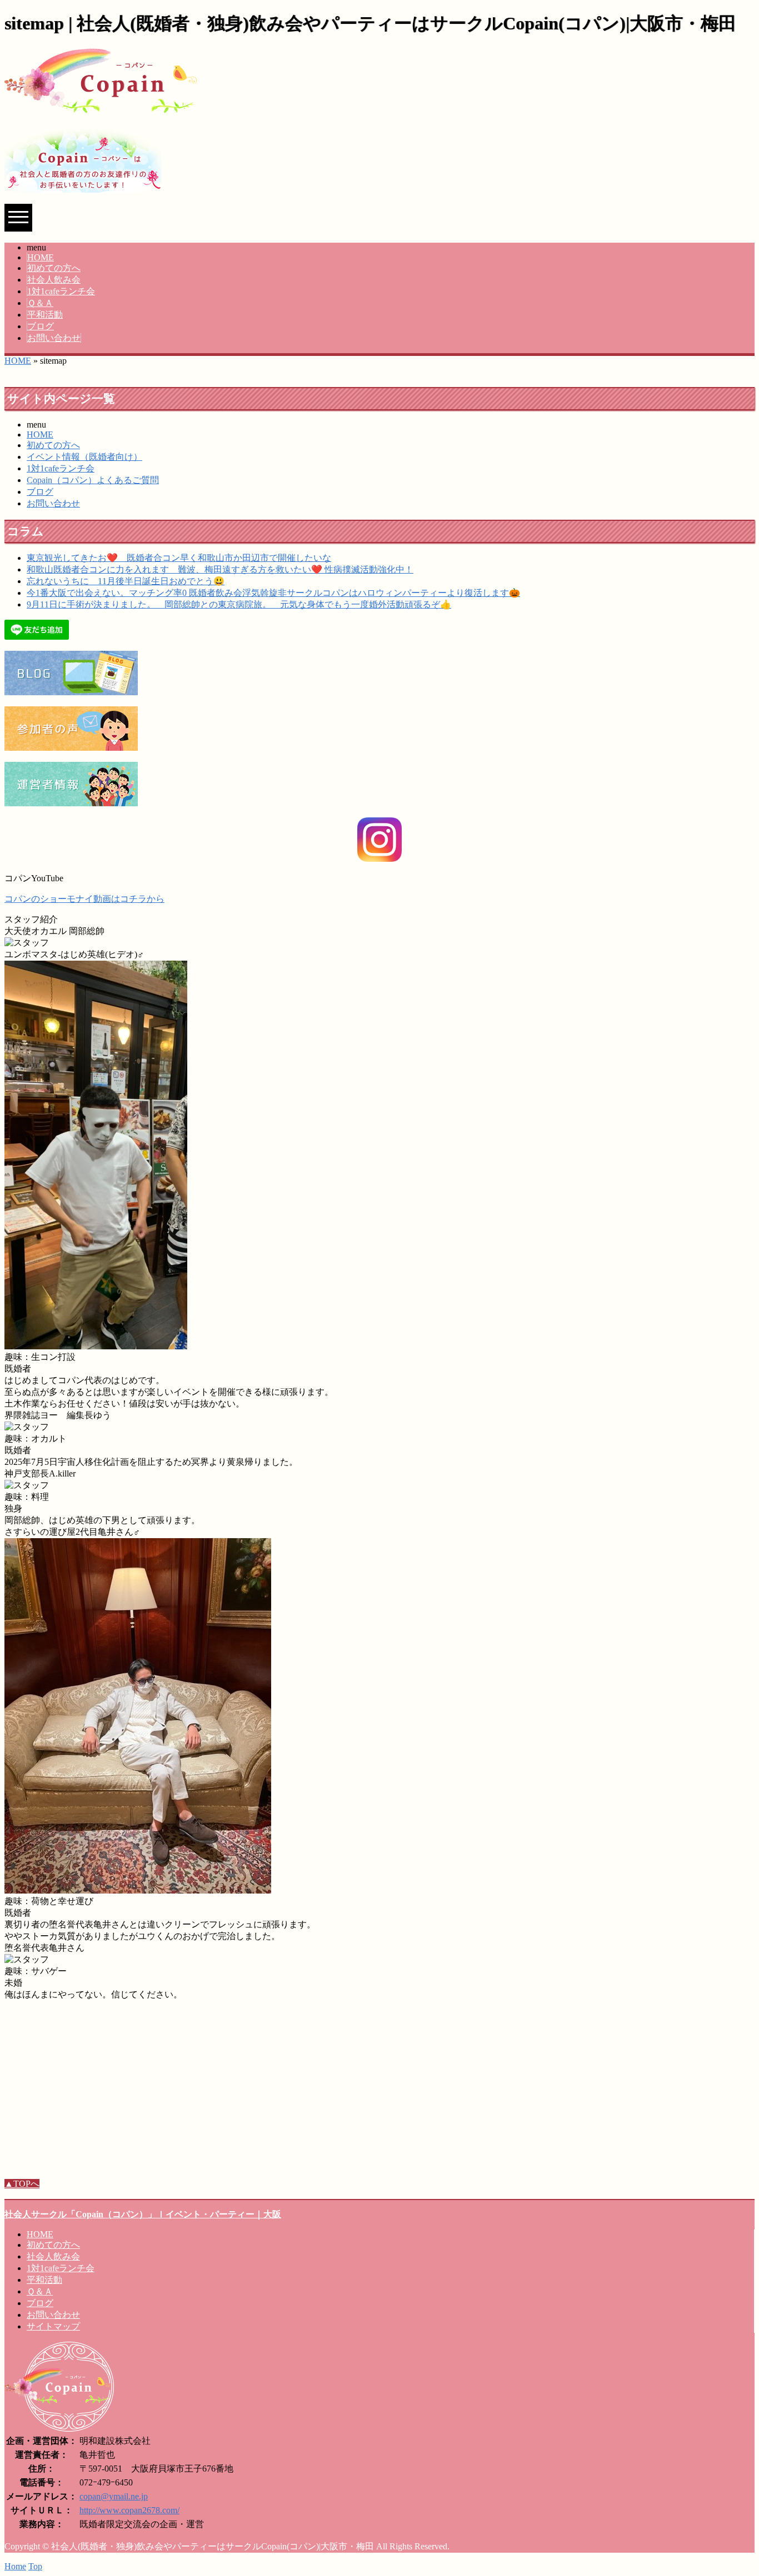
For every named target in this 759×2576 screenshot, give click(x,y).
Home (15, 2566)
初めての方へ (54, 268)
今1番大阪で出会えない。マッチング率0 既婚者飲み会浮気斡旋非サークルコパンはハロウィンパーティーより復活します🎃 (273, 593)
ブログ (41, 326)
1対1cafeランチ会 (61, 291)
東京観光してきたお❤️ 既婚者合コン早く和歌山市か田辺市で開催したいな (179, 558)
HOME (41, 257)
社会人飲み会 (54, 280)
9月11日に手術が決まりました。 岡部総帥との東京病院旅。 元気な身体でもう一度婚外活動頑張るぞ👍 (239, 604)
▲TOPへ (22, 2184)
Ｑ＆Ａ (40, 303)
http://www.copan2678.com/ (129, 2510)
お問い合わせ (54, 338)
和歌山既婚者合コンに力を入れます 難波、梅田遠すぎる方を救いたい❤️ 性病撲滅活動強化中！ (220, 569)
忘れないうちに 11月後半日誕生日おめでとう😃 (126, 581)
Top (35, 2566)
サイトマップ (53, 2326)
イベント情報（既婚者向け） (84, 457)
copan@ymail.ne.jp (114, 2496)
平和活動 (45, 315)
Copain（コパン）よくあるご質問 (93, 480)
